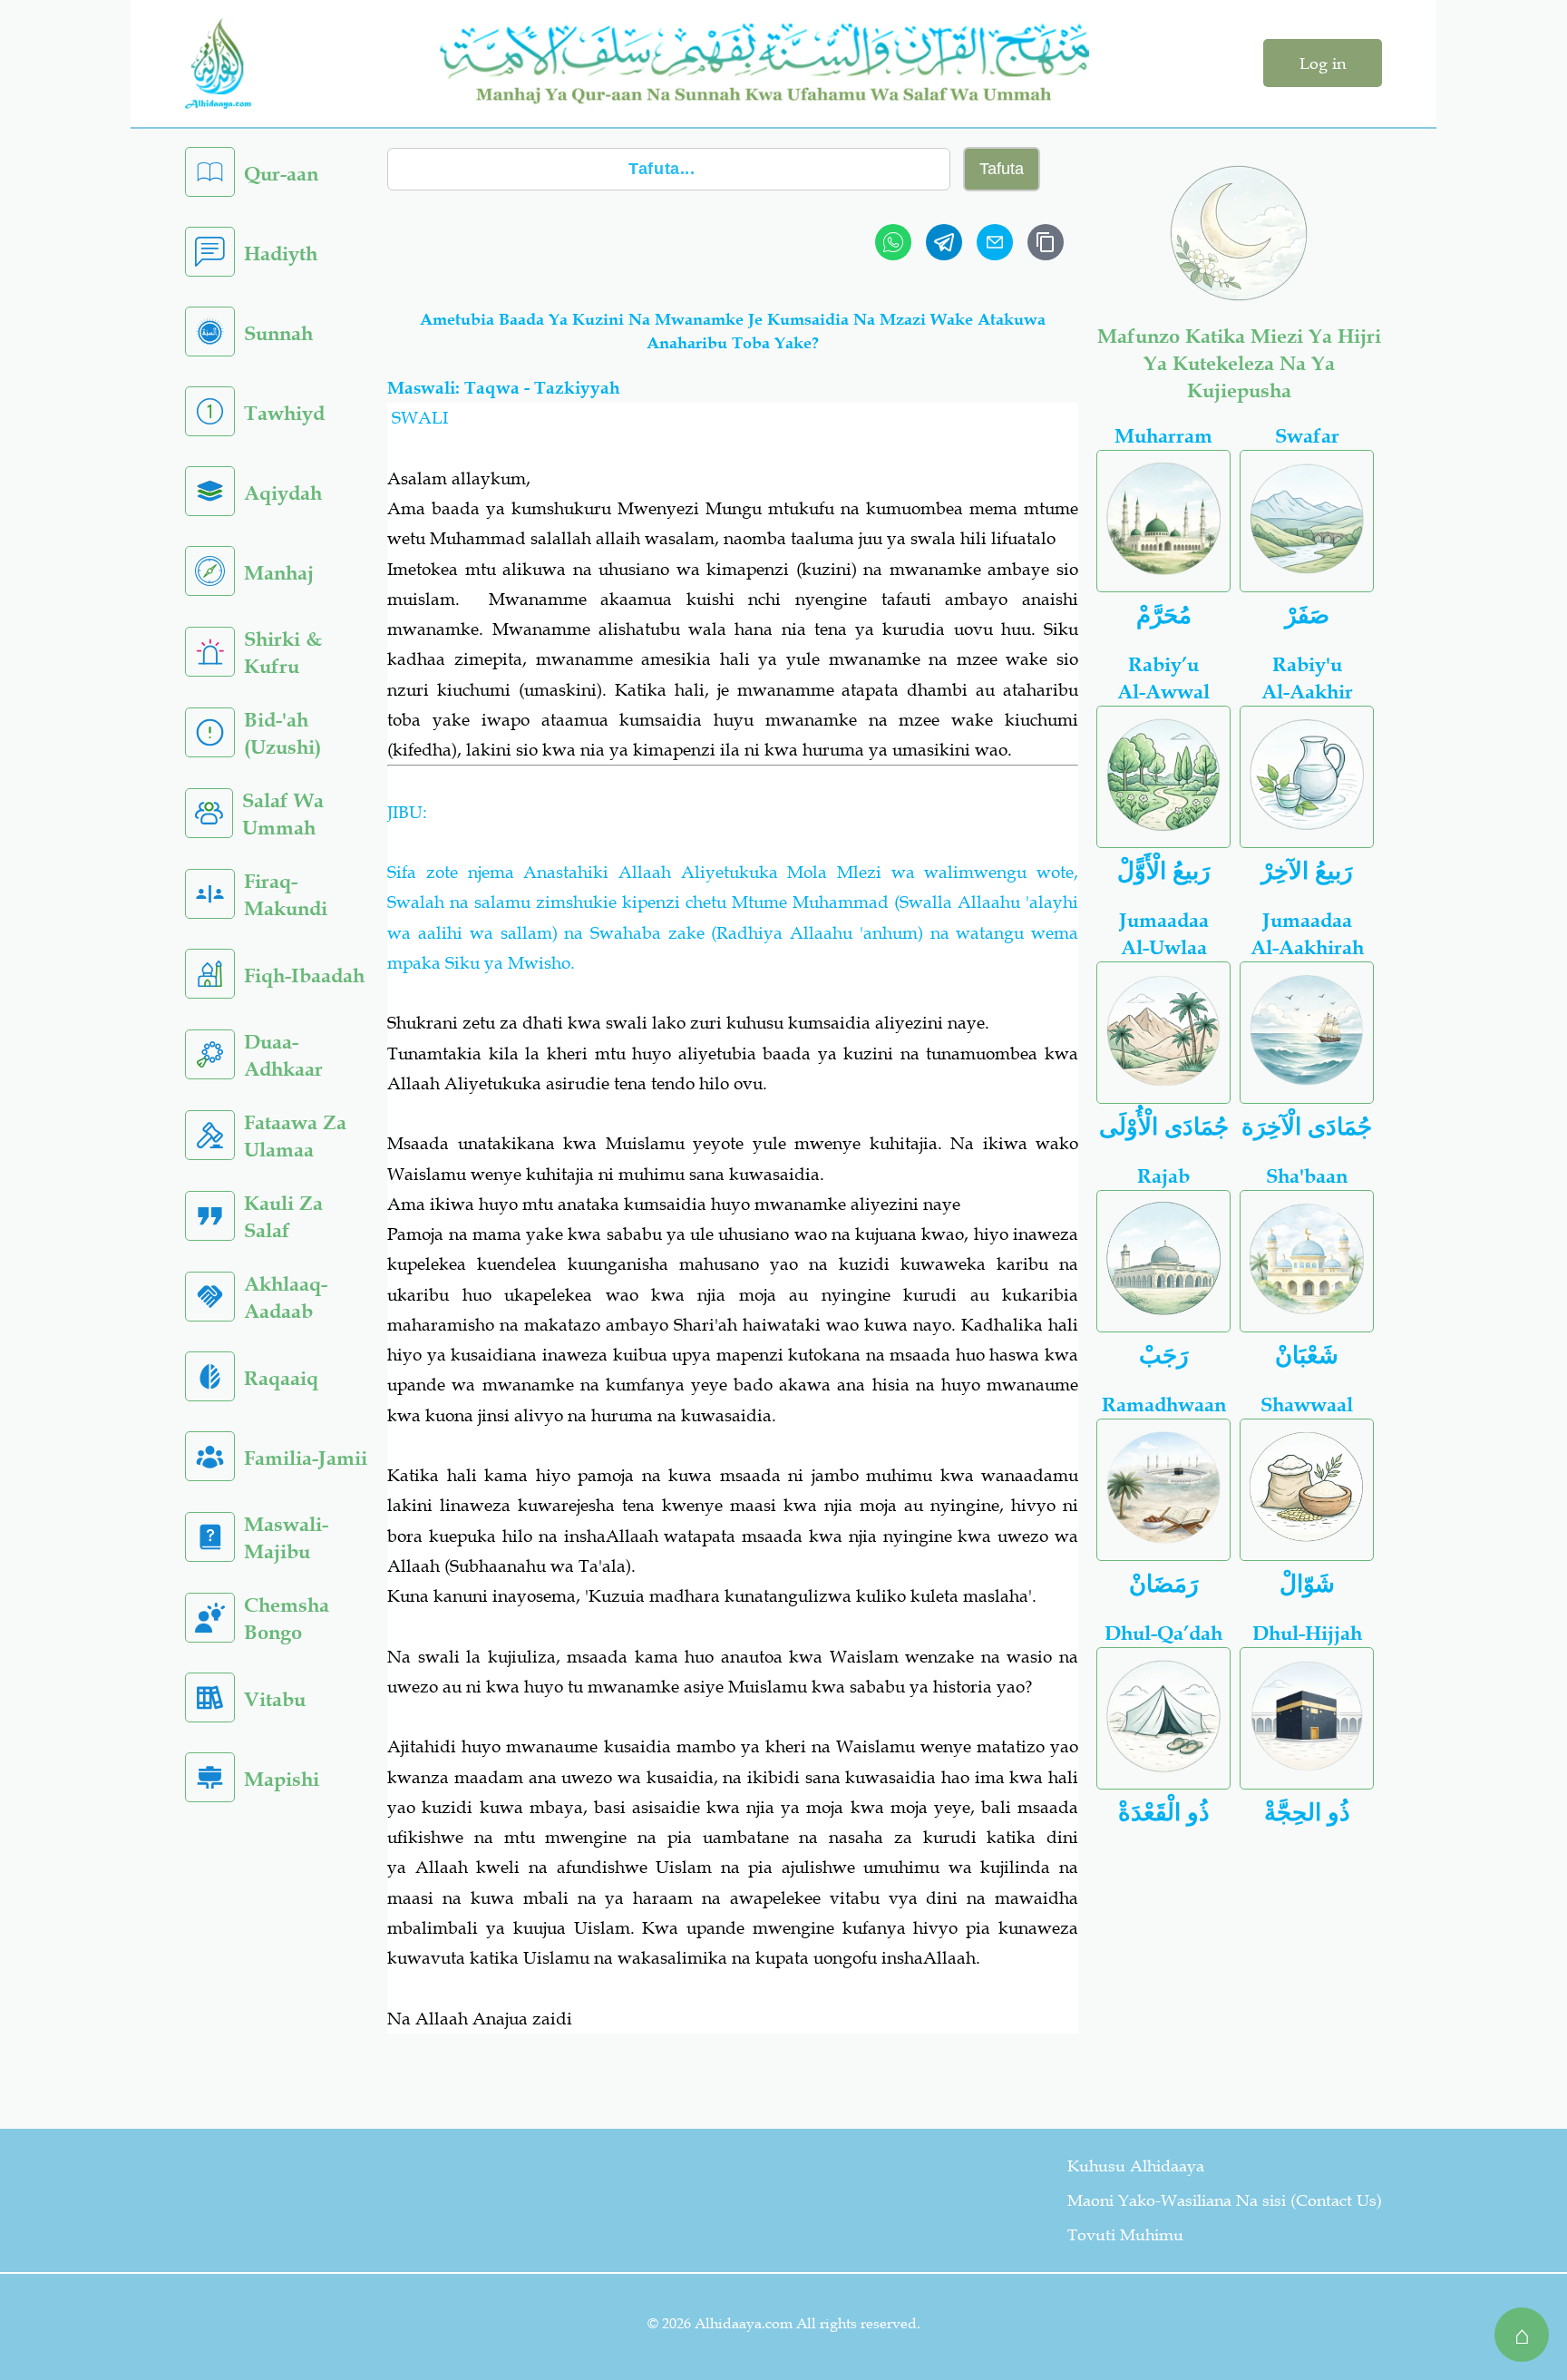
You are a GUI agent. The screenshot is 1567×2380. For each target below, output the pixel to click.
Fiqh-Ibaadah (304, 975)
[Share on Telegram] (944, 242)
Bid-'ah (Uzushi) (282, 733)
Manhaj (279, 573)
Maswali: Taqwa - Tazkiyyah (504, 388)
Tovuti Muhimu (1125, 2235)
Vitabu (275, 1699)
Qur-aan (281, 174)
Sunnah (278, 333)
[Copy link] (1046, 242)
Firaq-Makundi (286, 895)
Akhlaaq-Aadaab (286, 1297)
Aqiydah (283, 493)
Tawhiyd (284, 413)
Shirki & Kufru (283, 653)
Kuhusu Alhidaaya (1136, 2166)
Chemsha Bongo (287, 1619)
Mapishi (282, 1779)
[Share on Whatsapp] (893, 242)
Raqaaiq (281, 1378)
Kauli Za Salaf (283, 1217)
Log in (1323, 63)
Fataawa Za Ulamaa (295, 1136)
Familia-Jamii (306, 1458)
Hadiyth (281, 254)
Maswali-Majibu (286, 1538)
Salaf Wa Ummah (283, 814)
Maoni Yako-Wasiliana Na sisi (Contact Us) (1225, 2200)
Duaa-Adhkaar (283, 1055)
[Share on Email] (995, 242)
